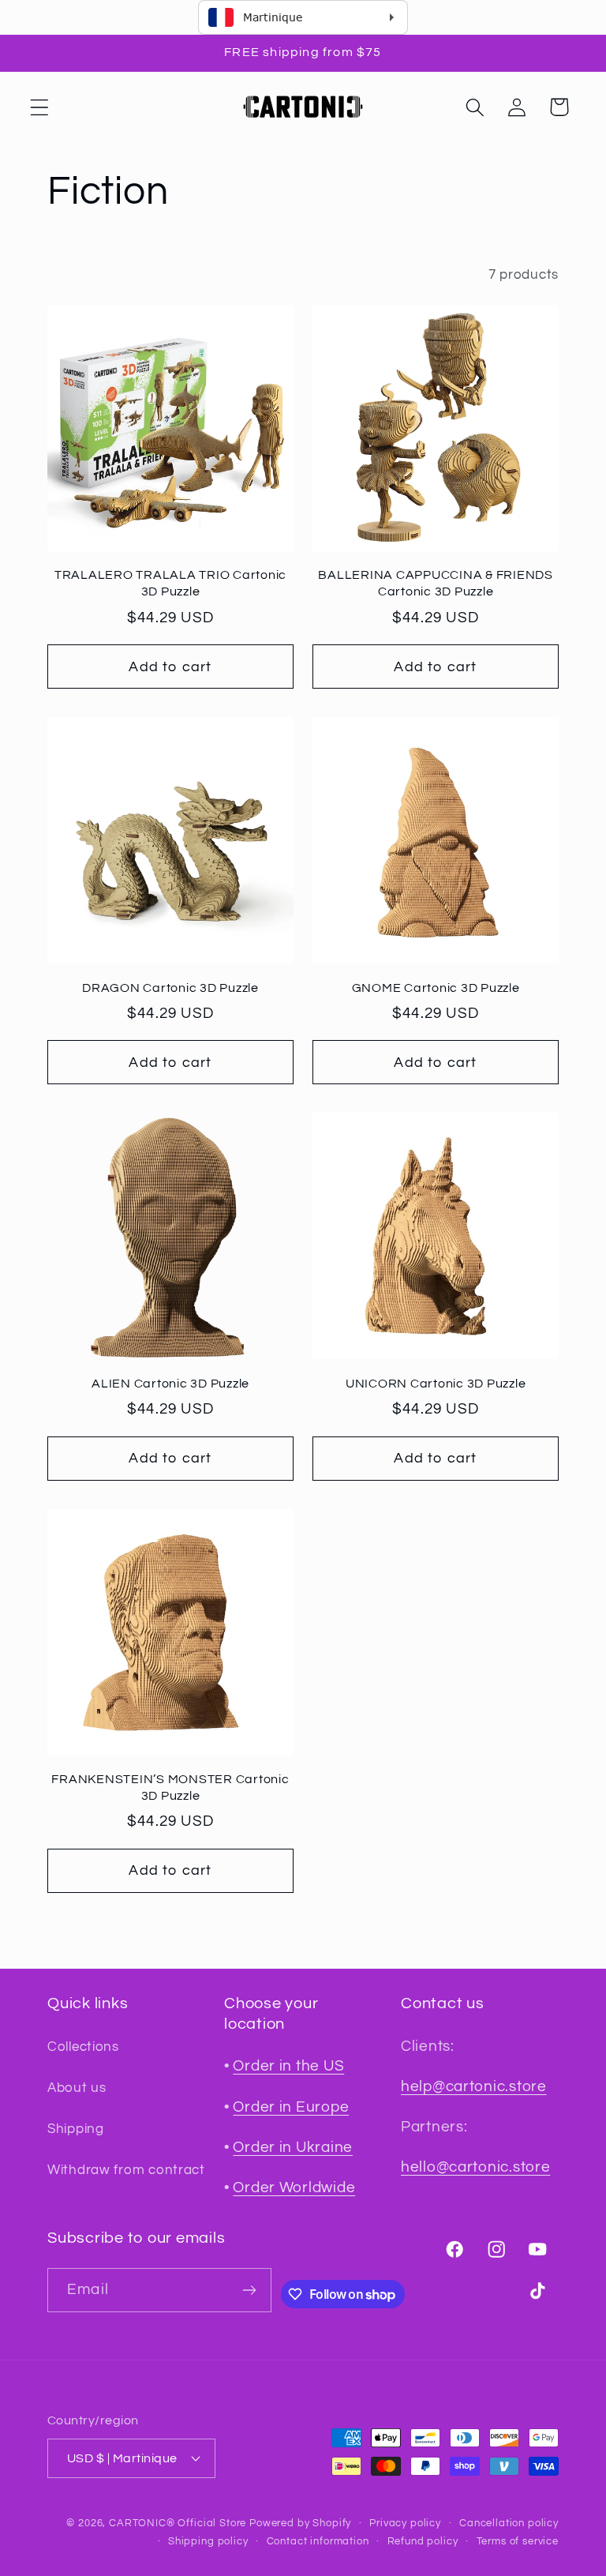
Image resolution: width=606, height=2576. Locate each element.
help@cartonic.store (474, 2086)
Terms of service (518, 2541)
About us (77, 2088)
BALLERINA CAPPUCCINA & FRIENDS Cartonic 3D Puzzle (436, 583)
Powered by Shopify (300, 2523)
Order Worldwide (294, 2187)
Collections (83, 2047)
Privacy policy (405, 2523)
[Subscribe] (250, 2290)
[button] (40, 107)
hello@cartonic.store (475, 2167)
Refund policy (423, 2541)
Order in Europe (291, 2107)
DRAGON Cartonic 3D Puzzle (170, 988)
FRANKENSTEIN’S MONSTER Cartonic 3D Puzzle (170, 1787)
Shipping (76, 2129)
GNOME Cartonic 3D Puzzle (436, 988)
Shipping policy (208, 2541)
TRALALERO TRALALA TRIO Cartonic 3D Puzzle (170, 583)
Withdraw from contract (126, 2170)
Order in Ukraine (293, 2147)
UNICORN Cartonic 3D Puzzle (436, 1384)
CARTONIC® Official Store (178, 2523)
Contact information (318, 2541)
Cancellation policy (509, 2523)
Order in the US (288, 2066)
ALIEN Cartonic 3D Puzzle (170, 1384)
